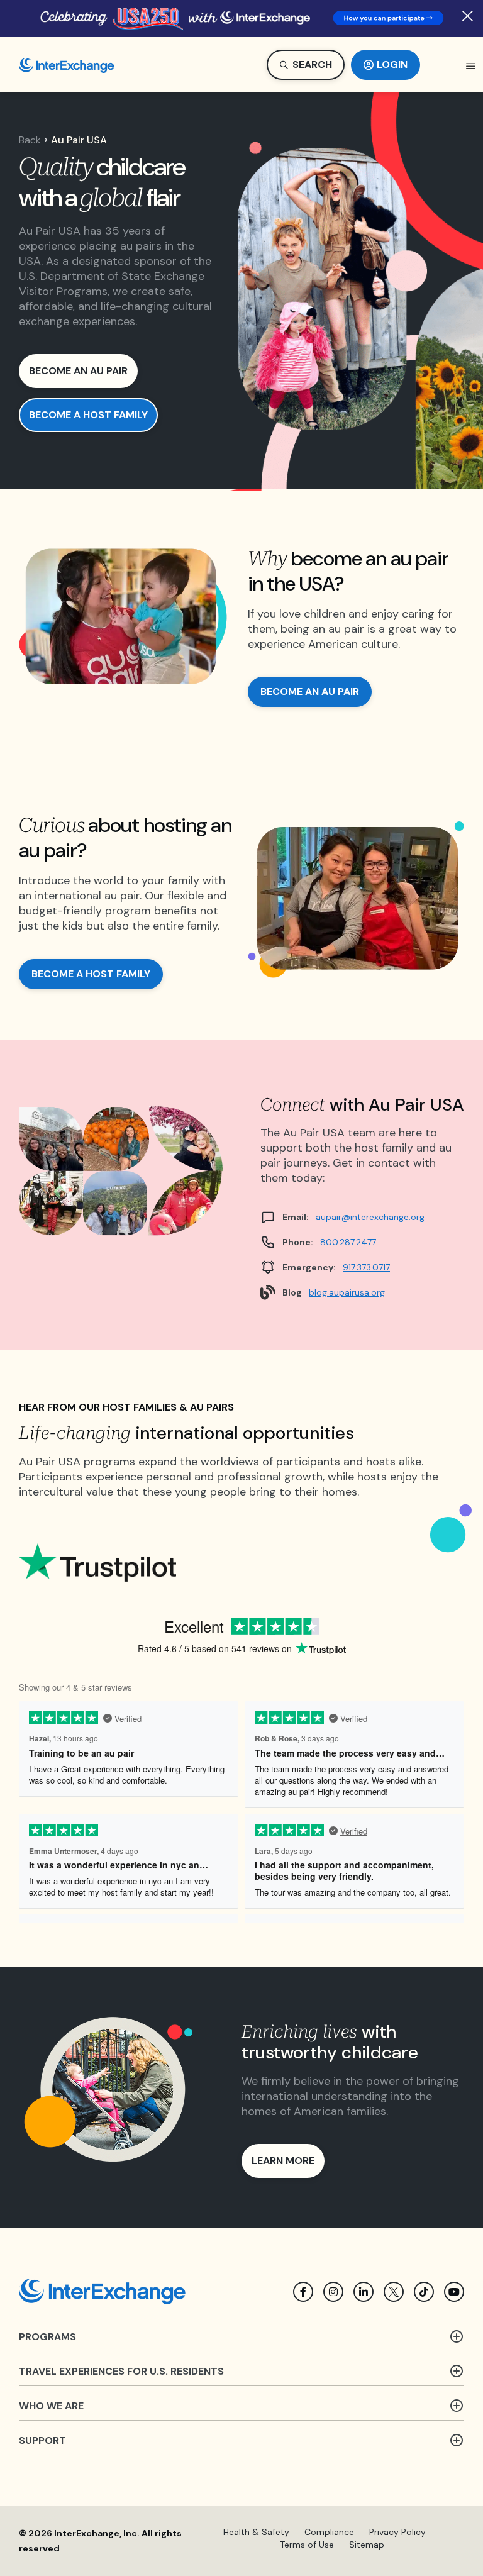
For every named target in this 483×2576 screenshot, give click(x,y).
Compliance (329, 2532)
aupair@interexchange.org (370, 1217)
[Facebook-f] (303, 2292)
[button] (471, 66)
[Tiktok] (424, 2292)
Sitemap (367, 2545)
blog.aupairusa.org (347, 1292)
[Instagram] (333, 2292)
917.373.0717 (366, 1267)
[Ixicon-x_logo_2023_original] (394, 2292)
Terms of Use (307, 2545)
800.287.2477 (348, 1242)
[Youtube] (454, 2292)
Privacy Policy (397, 2532)
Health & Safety (256, 2532)
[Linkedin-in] (364, 2292)
